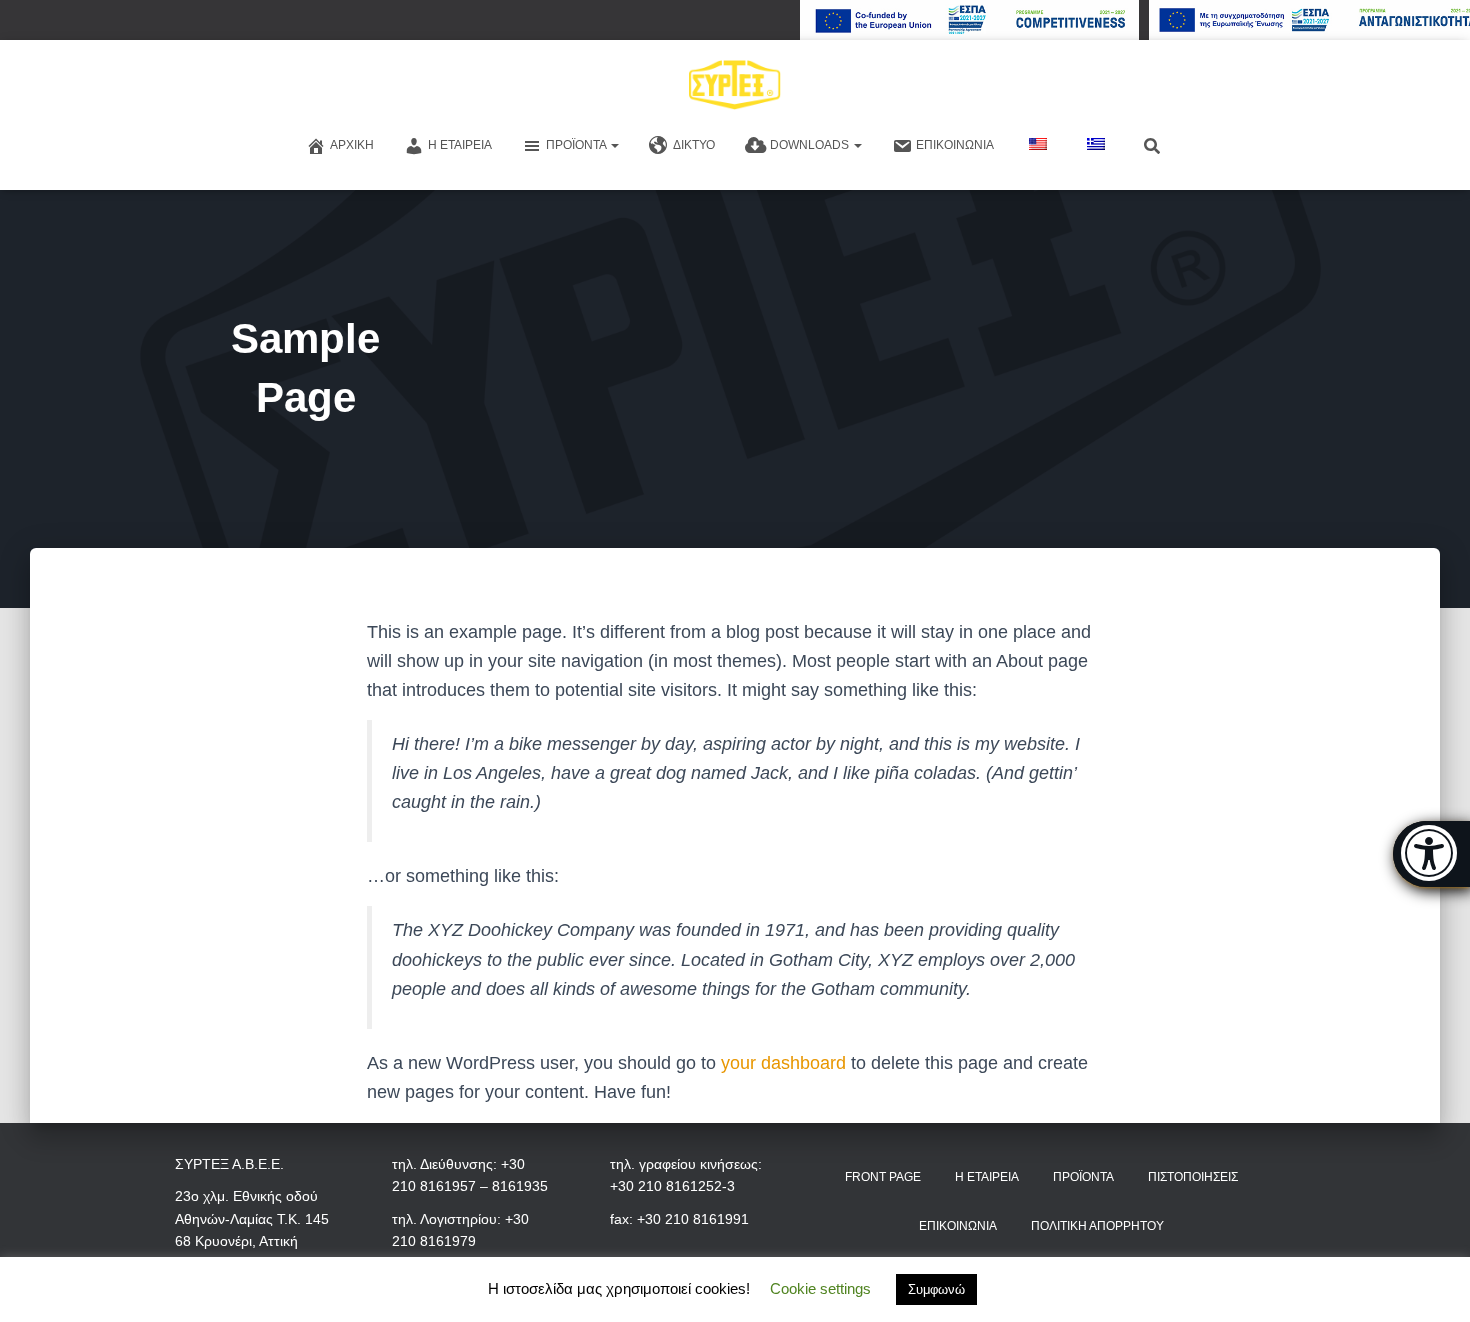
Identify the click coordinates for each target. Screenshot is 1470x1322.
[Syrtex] (735, 85)
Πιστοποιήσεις (1193, 1177)
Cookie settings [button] (820, 1288)
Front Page (883, 1177)
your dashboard (783, 1063)
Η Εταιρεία (460, 145)
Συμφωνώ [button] (936, 1289)
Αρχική (352, 145)
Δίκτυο (694, 145)
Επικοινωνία (955, 145)
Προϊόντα (577, 145)
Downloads (811, 145)
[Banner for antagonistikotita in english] (969, 20)
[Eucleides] (1431, 854)
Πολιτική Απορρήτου (1097, 1226)
